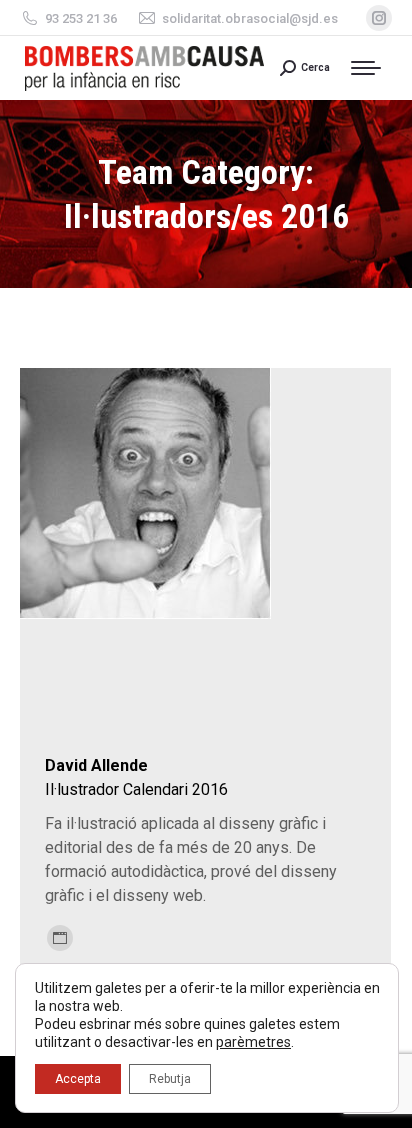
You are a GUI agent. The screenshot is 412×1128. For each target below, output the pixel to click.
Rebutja (170, 1079)
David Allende (96, 765)
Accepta (78, 1079)
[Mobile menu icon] (371, 68)
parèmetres (253, 1042)
